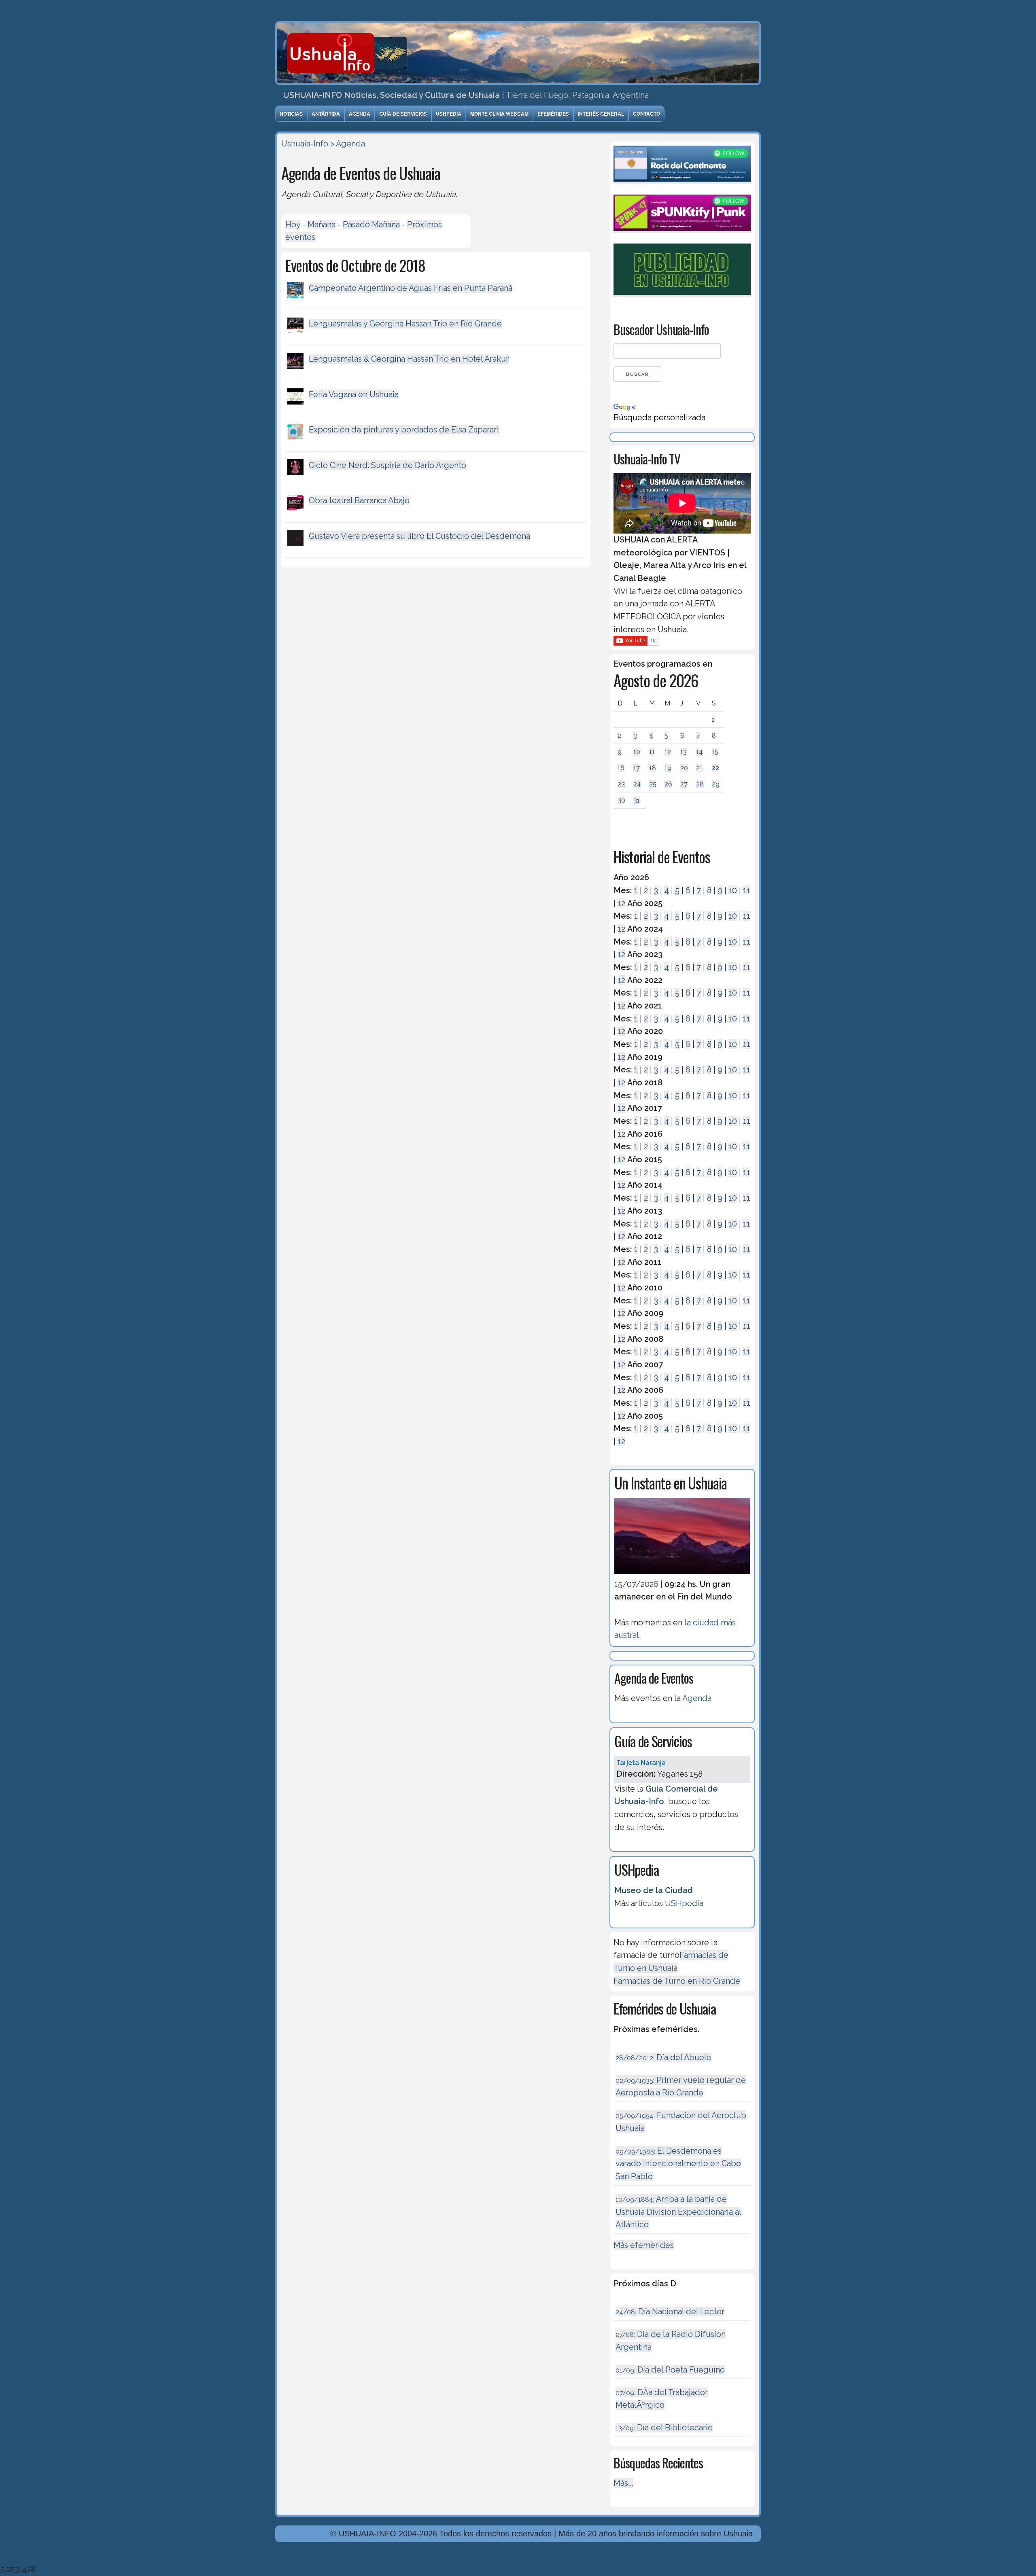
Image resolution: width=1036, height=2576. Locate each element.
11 (652, 752)
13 (684, 752)
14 (700, 752)
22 (715, 768)
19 (668, 768)
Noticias (291, 114)
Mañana (322, 225)
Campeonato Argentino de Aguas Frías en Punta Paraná (411, 288)
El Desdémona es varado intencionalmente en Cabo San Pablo (678, 2164)
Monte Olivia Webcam (499, 114)
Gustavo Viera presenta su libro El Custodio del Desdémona (419, 536)
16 (621, 768)
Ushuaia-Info (305, 144)
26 (668, 784)
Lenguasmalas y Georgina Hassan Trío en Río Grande (405, 324)
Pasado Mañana (371, 225)
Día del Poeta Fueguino (670, 2370)
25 (653, 784)
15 (715, 752)
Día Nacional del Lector (670, 2311)
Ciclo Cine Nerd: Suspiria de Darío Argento (387, 465)
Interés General (601, 114)
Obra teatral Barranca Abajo (359, 500)
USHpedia (449, 114)
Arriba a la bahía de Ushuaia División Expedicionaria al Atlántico (678, 2212)
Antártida (326, 114)
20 (684, 768)
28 (700, 784)
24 (637, 784)
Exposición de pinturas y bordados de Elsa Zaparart (404, 430)
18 (653, 768)
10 (637, 752)
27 (684, 784)
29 (716, 784)
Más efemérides (644, 2245)
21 (699, 768)
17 (637, 768)
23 (621, 784)
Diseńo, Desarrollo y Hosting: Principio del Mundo (367, 2556)
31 (637, 800)
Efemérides (553, 114)
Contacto (646, 114)
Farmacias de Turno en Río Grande (677, 1981)
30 (621, 800)
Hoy (293, 225)
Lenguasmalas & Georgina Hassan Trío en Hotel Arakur (409, 359)
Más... (623, 2483)
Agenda (360, 114)
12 (668, 752)
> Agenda (348, 144)
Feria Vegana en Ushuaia (354, 394)
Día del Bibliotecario (664, 2428)
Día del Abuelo (663, 2057)
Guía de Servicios (403, 114)
